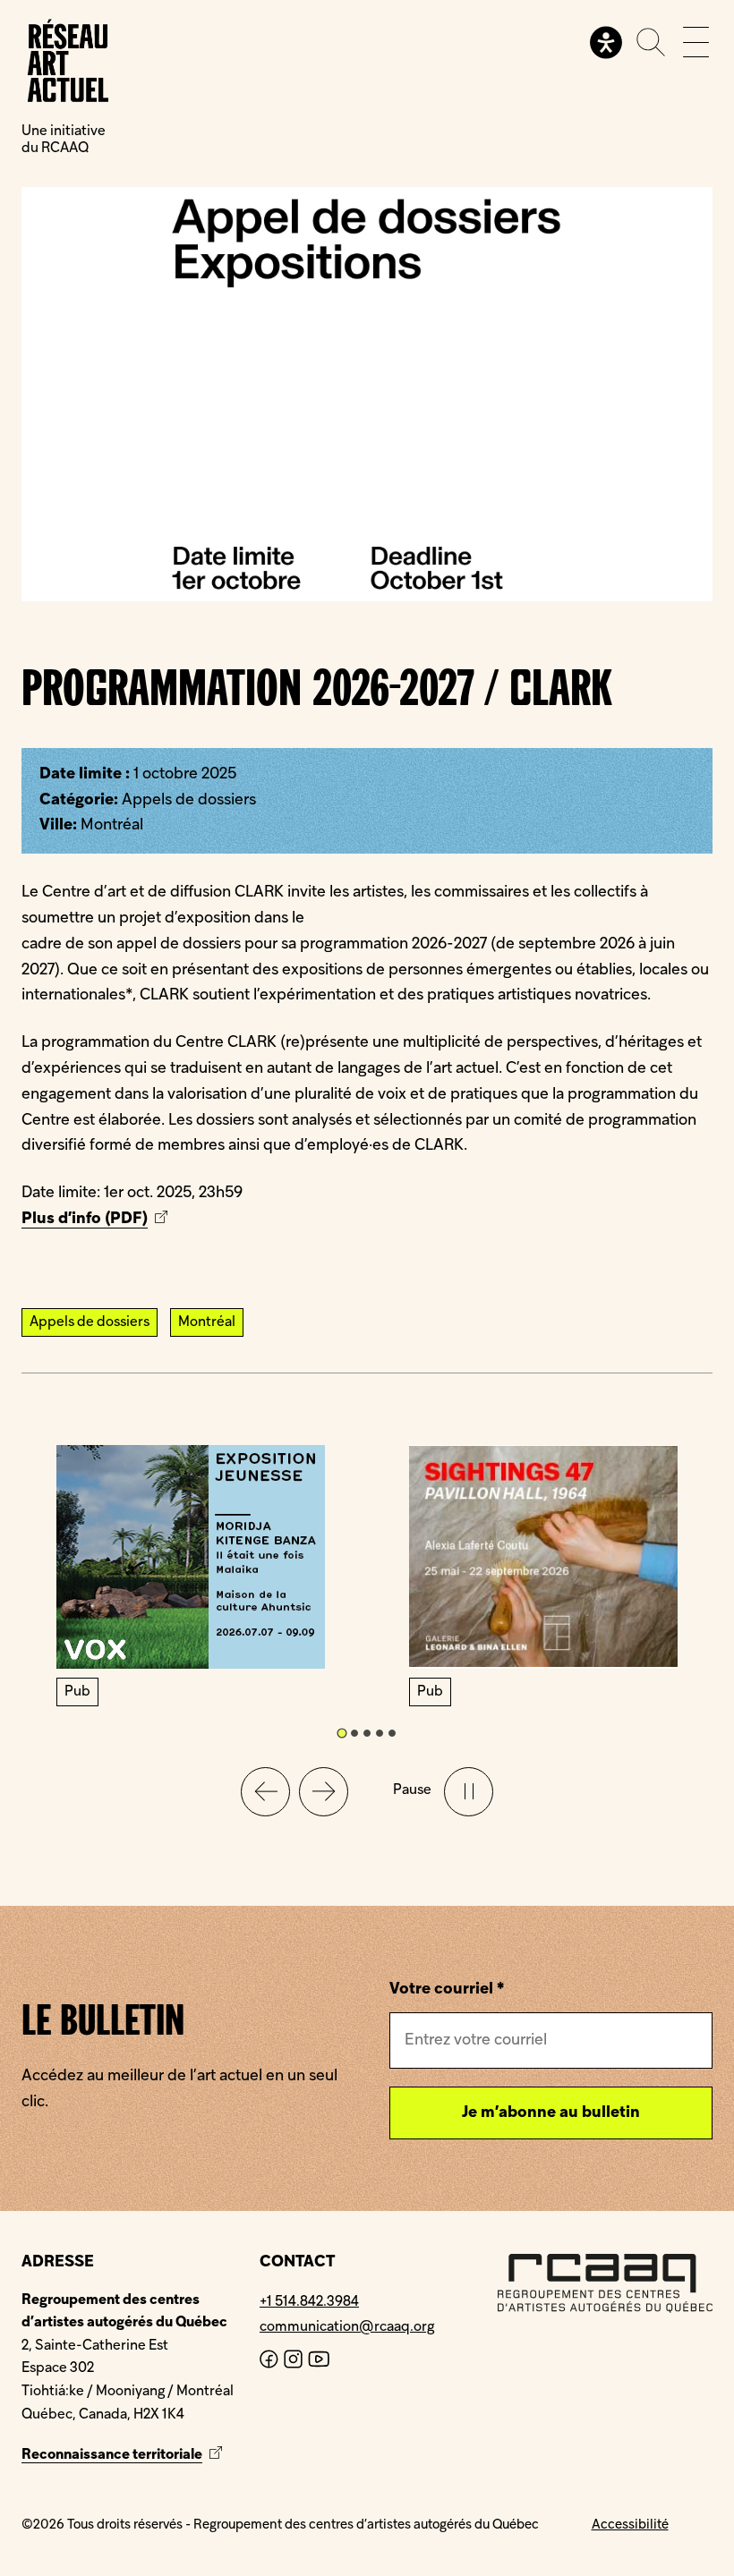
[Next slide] (324, 1792)
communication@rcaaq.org (347, 2327)
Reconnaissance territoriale (124, 2455)
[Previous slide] (265, 1792)
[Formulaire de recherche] (651, 42)
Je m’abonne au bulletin (551, 2113)
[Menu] (696, 42)
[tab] (341, 1733)
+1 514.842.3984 (309, 2302)
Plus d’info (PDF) (97, 1219)
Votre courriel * (447, 1989)
